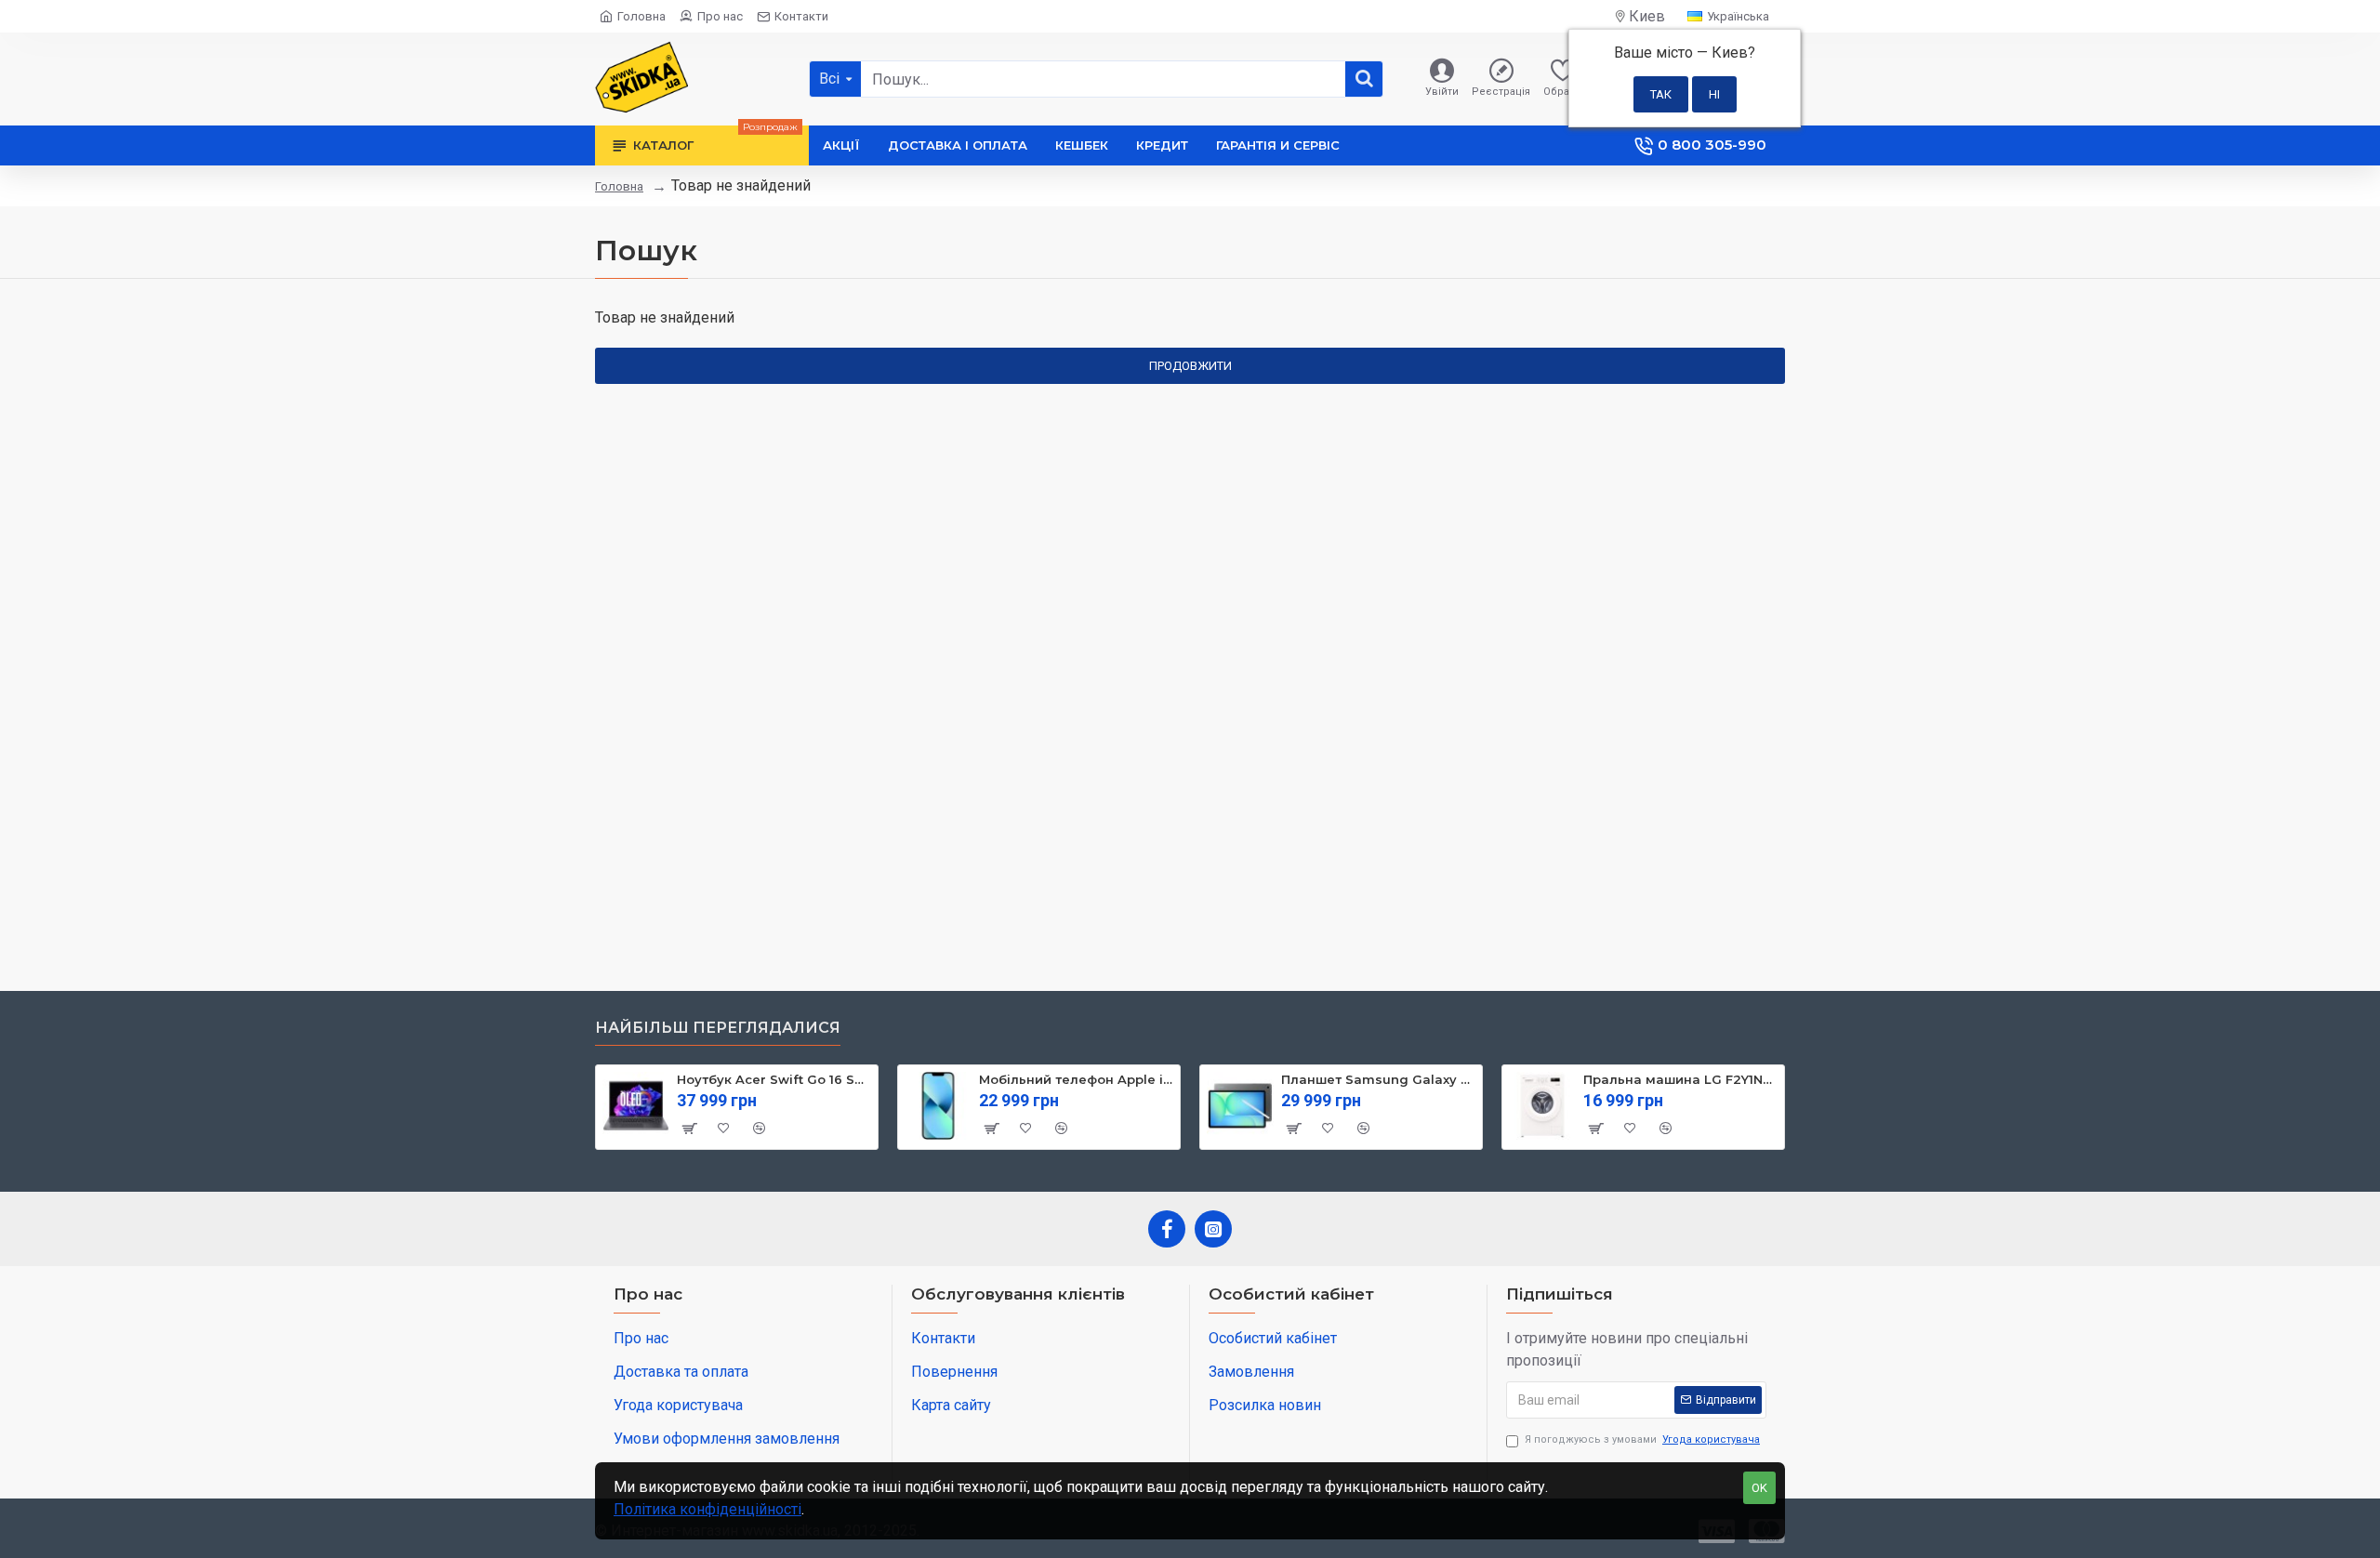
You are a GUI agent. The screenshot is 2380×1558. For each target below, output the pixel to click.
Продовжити (1190, 366)
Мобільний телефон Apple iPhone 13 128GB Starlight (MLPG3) (1076, 1079)
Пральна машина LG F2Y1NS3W (1680, 1079)
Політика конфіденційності (707, 1509)
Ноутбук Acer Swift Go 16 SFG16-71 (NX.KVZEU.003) (774, 1079)
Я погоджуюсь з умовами (1642, 1439)
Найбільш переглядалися (718, 1028)
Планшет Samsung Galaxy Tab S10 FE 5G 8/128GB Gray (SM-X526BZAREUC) (1378, 1079)
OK (1759, 1488)
